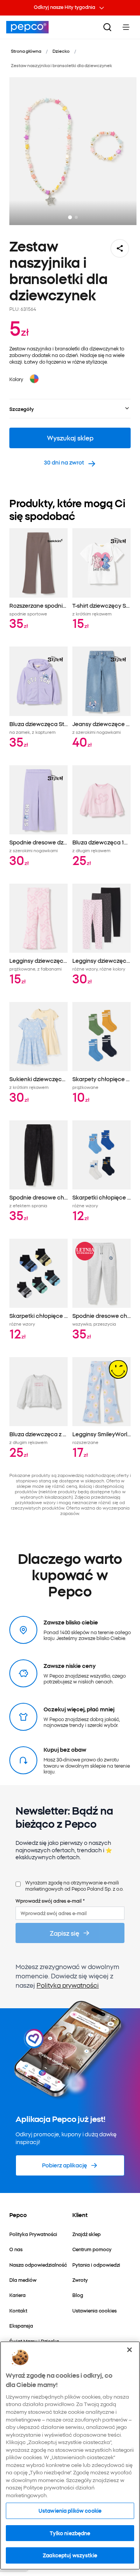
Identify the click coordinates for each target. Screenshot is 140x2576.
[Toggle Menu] (126, 27)
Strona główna (26, 51)
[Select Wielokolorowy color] (34, 379)
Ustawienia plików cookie (70, 2510)
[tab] (70, 217)
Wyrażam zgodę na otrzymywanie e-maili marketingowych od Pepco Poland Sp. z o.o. (74, 1885)
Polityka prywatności (68, 1985)
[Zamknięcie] (129, 2350)
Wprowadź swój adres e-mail (50, 1901)
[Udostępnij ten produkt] (120, 248)
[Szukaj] (107, 27)
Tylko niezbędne (70, 2533)
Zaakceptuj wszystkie (70, 2555)
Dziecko (61, 51)
